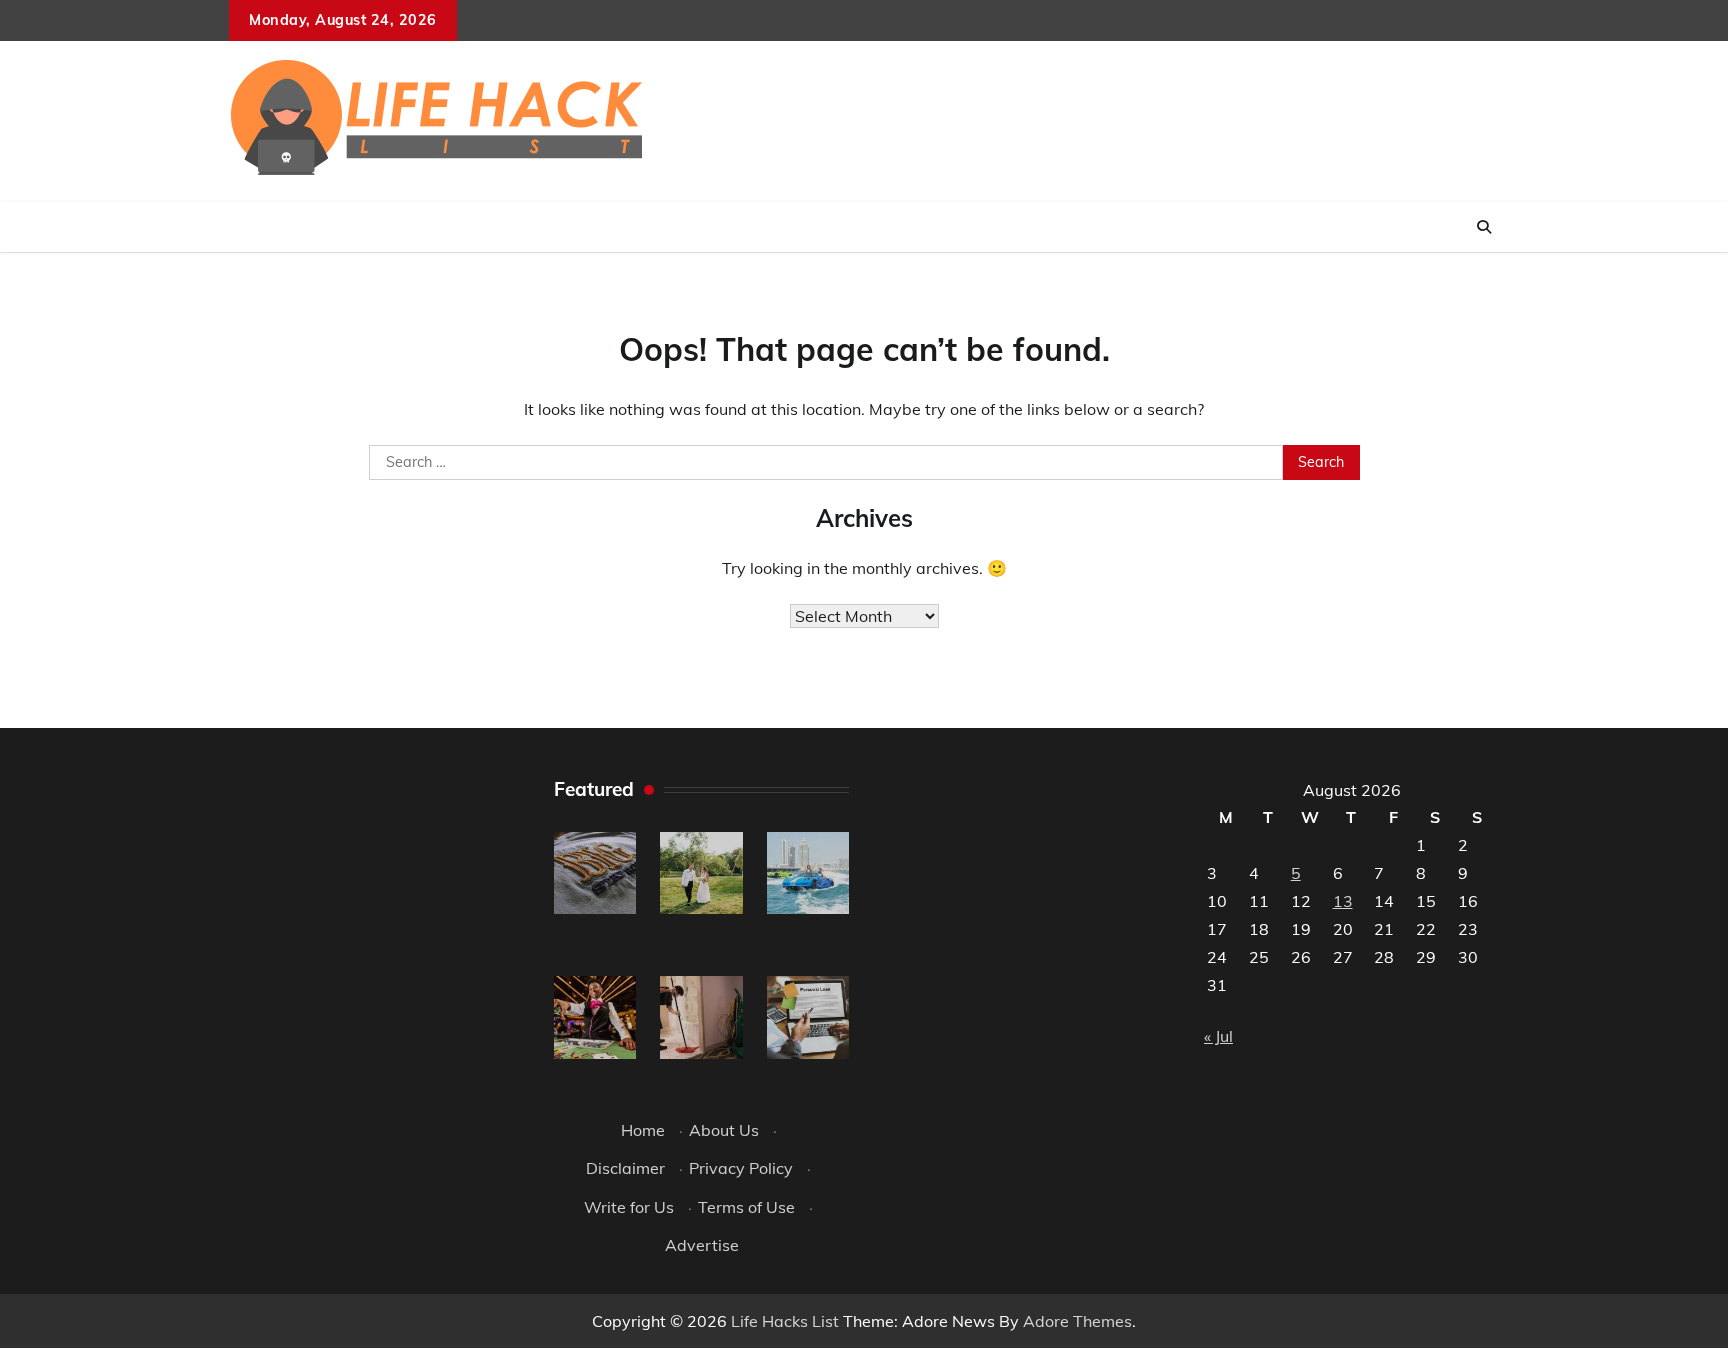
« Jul (1218, 1036)
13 (1343, 901)
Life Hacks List (785, 1321)
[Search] (1484, 227)
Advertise (702, 1245)
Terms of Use (746, 1207)
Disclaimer (625, 1168)
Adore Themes (1077, 1321)
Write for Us (629, 1207)
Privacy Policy (741, 1168)
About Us (724, 1130)
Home (643, 1130)
